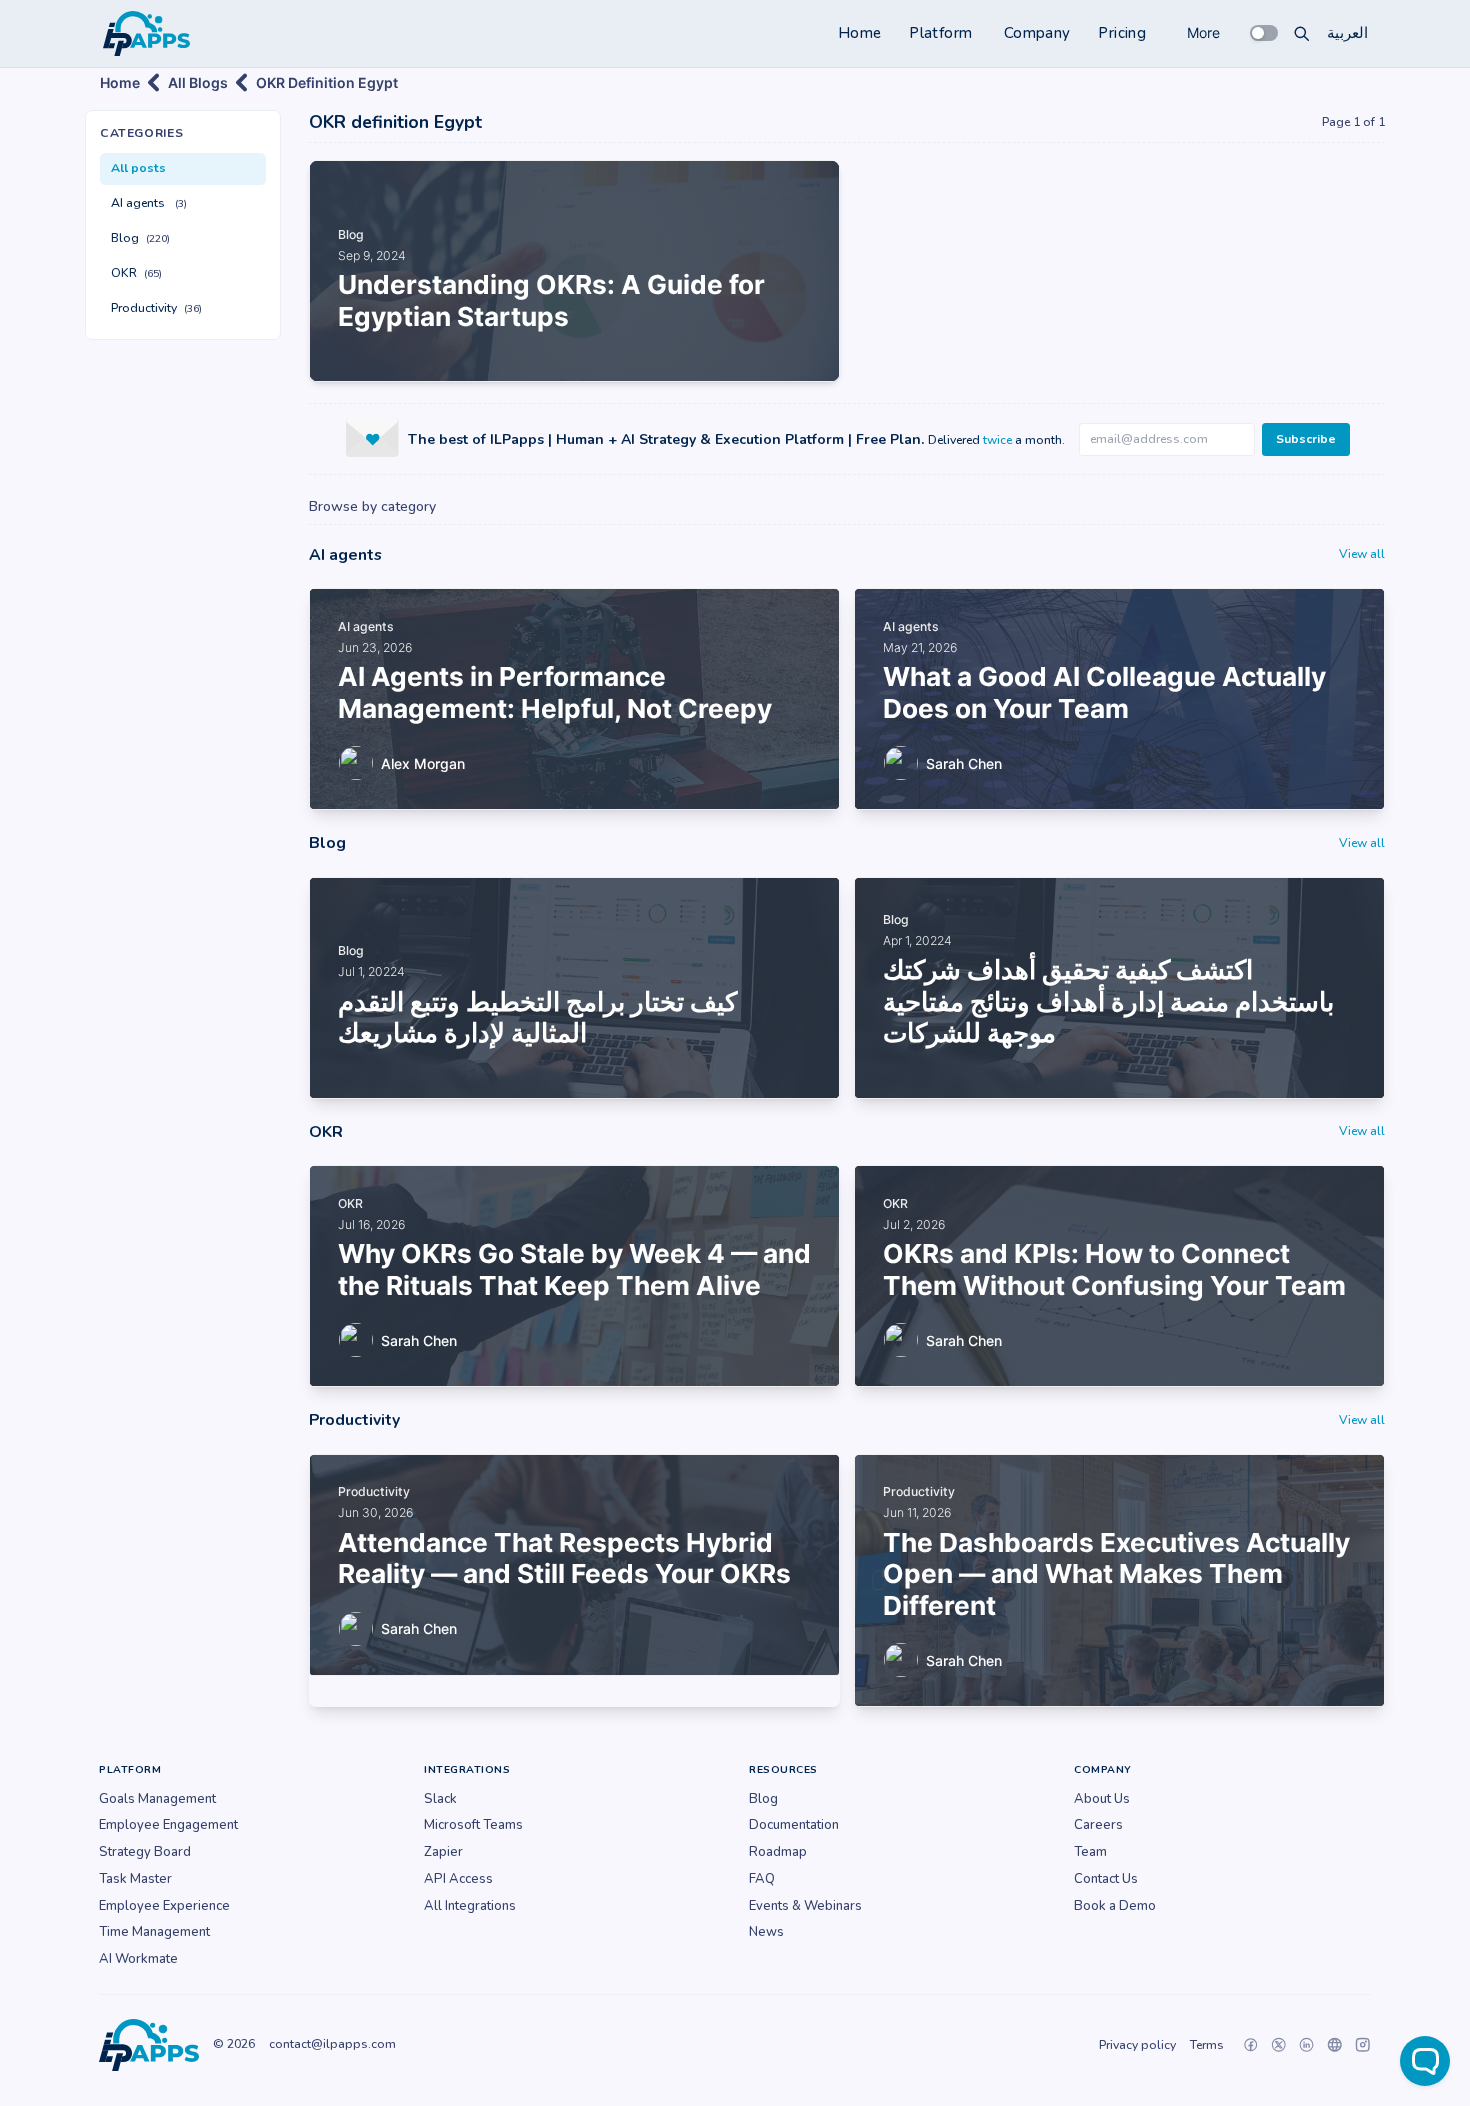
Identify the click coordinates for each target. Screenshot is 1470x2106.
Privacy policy (1137, 2045)
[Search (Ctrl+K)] (1302, 33)
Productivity (156, 308)
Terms (1207, 2045)
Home (860, 33)
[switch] (1264, 33)
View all (1362, 554)
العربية (1347, 33)
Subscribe (1306, 439)
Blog (140, 238)
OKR (136, 273)
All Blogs (198, 82)
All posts (138, 168)
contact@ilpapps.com (332, 2044)
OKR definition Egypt (327, 82)
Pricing (1122, 33)
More (1203, 32)
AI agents (149, 203)
